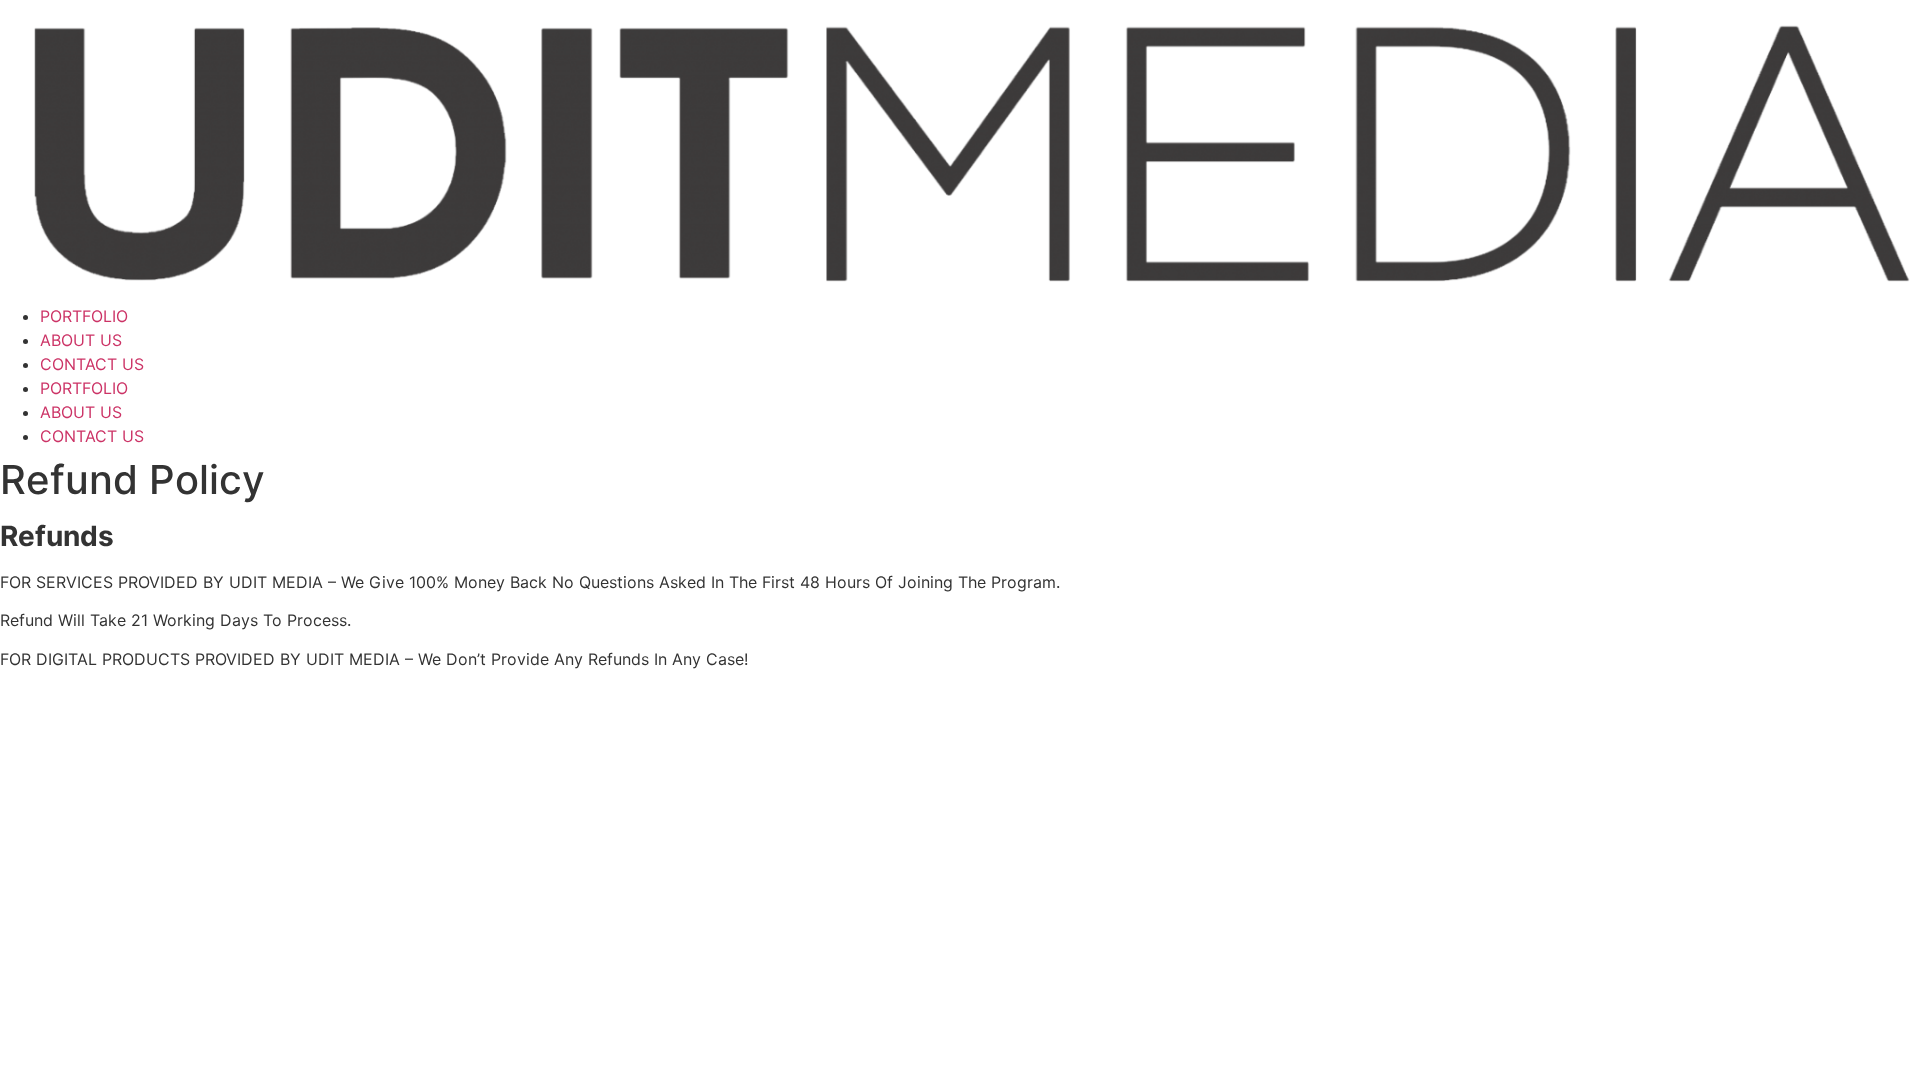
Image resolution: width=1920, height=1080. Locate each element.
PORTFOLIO (84, 316)
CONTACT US (92, 364)
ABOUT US (81, 340)
